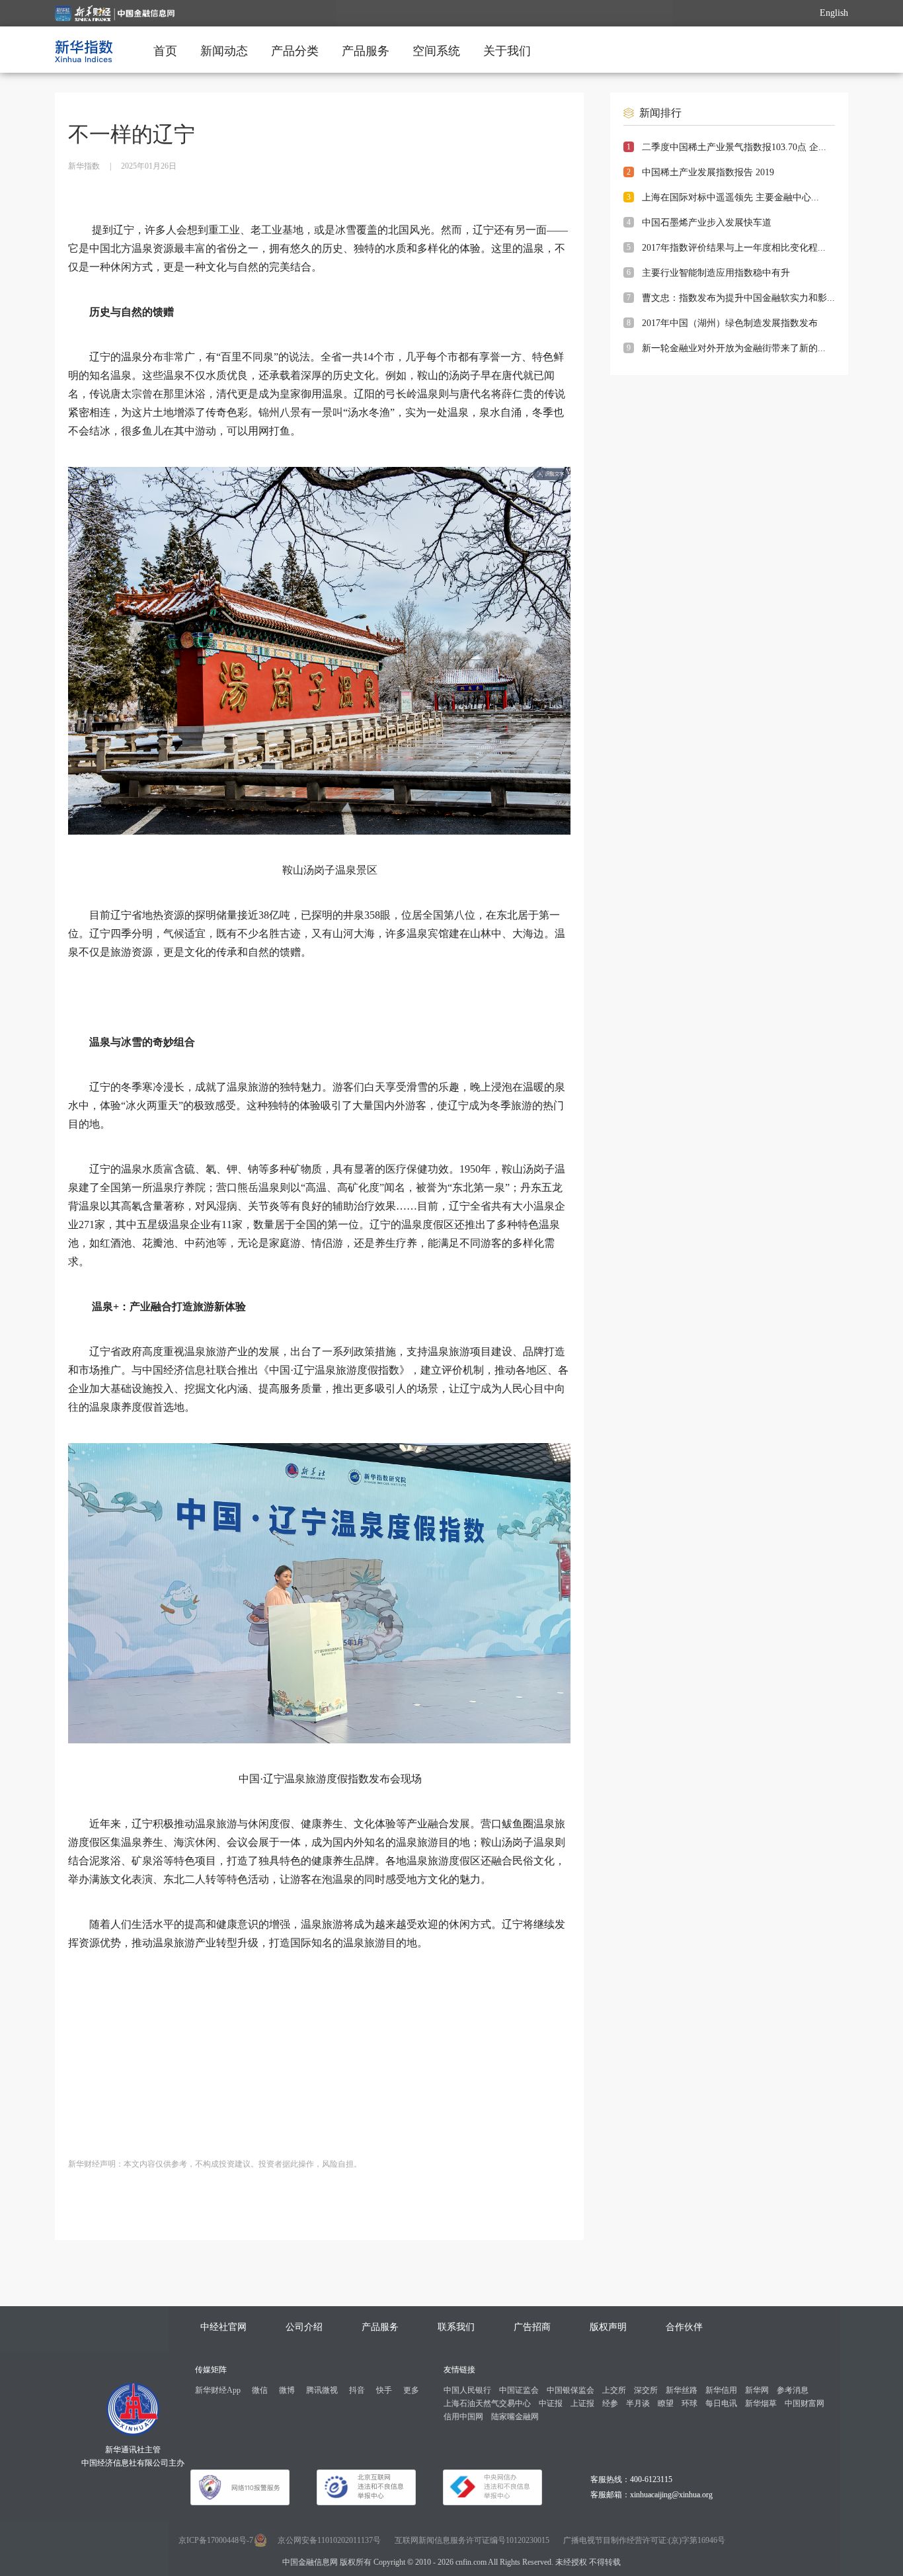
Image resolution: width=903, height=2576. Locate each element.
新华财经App (218, 2390)
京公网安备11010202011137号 (329, 2540)
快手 (384, 2390)
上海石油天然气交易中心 (487, 2403)
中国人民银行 (467, 2390)
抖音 (357, 2390)
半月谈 (638, 2403)
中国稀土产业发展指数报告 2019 (708, 172)
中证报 (551, 2403)
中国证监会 (519, 2390)
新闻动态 (224, 51)
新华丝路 (682, 2390)
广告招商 (532, 2327)
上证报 (582, 2403)
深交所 (646, 2390)
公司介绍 (304, 2327)
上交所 (614, 2390)
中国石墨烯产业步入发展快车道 (707, 223)
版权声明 (608, 2327)
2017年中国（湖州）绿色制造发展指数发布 (730, 323)
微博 (287, 2390)
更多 (411, 2390)
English (834, 13)
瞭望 (666, 2403)
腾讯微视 (322, 2390)
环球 (689, 2403)
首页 (165, 51)
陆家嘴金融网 (515, 2417)
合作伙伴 (684, 2327)
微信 (260, 2390)
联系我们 (456, 2327)
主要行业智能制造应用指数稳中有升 (716, 273)
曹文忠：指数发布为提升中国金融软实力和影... (738, 298)
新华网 (757, 2390)
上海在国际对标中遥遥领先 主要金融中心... (730, 197)
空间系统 (436, 51)
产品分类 (295, 51)
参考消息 (793, 2390)
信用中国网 (463, 2417)
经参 (610, 2403)
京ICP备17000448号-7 (216, 2540)
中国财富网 (805, 2403)
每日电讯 (721, 2403)
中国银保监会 (570, 2390)
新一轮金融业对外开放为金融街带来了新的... (734, 348)
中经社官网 (223, 2327)
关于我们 (507, 51)
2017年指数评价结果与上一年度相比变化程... (734, 248)
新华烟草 (761, 2403)
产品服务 (366, 51)
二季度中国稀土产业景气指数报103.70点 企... (734, 147)
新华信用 (721, 2390)
